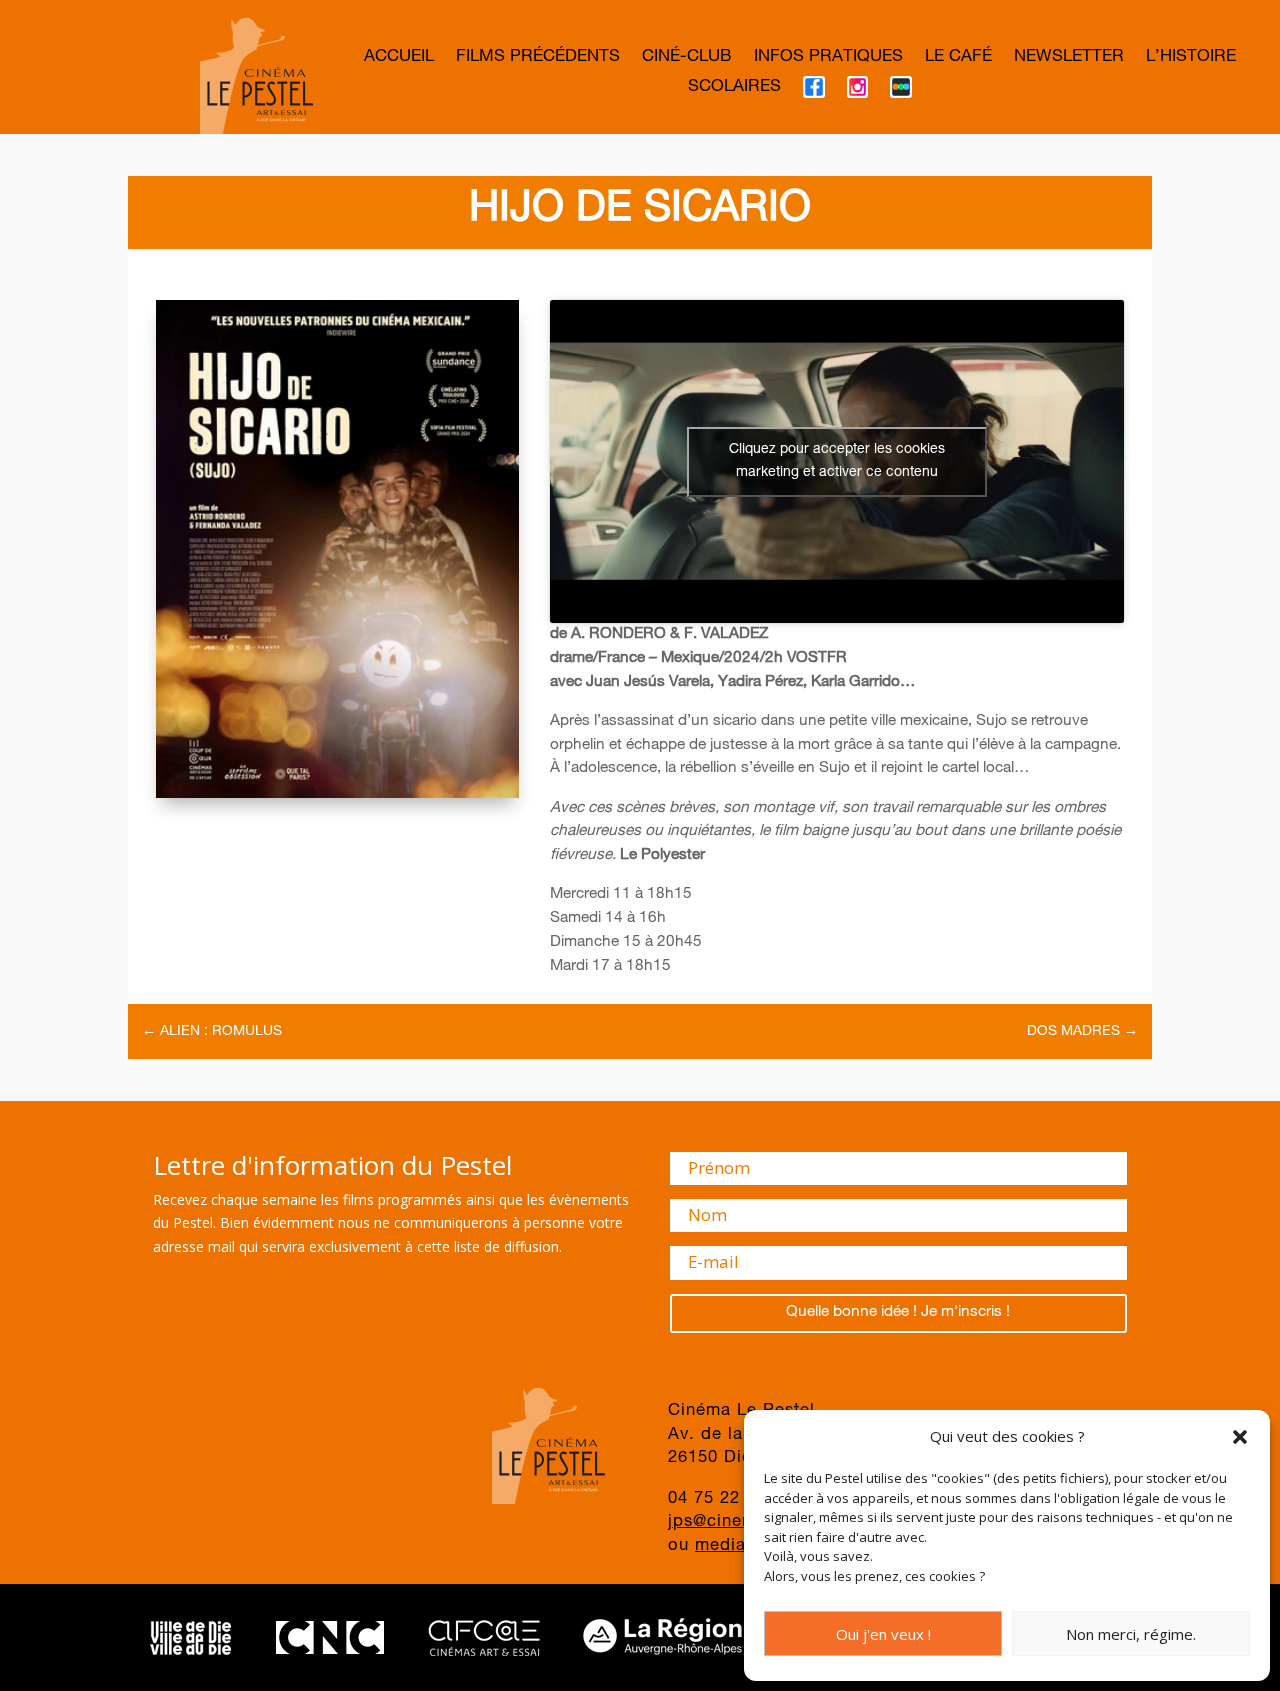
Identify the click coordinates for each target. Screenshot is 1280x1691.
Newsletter (1069, 58)
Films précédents (538, 58)
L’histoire (1191, 58)
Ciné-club (687, 58)
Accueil (399, 58)
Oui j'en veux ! (883, 1634)
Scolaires (734, 88)
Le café (958, 58)
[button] (1240, 1437)
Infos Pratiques (828, 58)
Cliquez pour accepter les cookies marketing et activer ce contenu (837, 461)
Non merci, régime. (1131, 1634)
